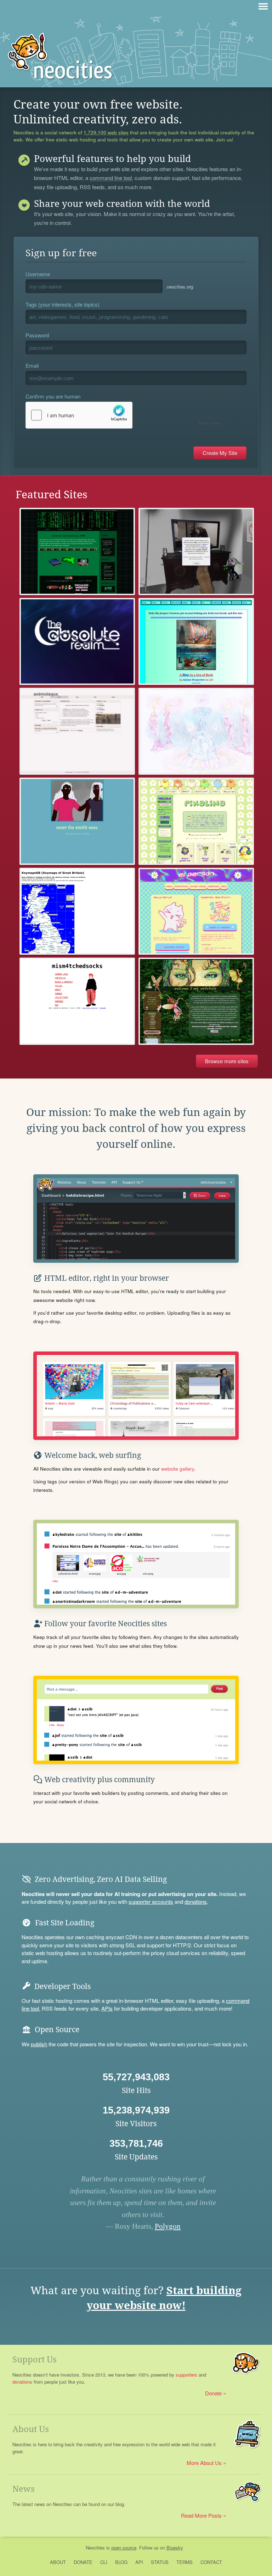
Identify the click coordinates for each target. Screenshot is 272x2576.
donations (196, 1902)
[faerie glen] (196, 1001)
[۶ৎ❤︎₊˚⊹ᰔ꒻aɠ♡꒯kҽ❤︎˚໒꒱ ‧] (196, 731)
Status (160, 2562)
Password (37, 335)
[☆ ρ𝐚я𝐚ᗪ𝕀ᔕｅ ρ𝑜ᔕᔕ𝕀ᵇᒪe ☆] (196, 551)
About (58, 2562)
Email (32, 365)
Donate (213, 2393)
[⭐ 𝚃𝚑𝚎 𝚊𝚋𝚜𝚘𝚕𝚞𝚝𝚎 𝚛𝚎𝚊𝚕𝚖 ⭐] (77, 641)
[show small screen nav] (263, 6)
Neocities (95, 2548)
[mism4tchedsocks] (77, 1001)
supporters (186, 2375)
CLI (104, 2562)
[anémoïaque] (77, 731)
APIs (107, 2008)
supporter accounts (151, 1902)
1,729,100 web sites (106, 133)
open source (124, 2548)
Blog (121, 2562)
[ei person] (196, 911)
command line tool (111, 178)
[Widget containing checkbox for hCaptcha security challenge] (125, 415)
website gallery (178, 1469)
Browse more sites (227, 1061)
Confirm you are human (53, 396)
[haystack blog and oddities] (77, 551)
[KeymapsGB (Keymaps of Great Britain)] (77, 911)
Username (38, 274)
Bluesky (175, 2548)
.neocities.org (179, 287)
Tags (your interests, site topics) (63, 304)
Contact (211, 2562)
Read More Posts (201, 2515)
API (139, 2562)
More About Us (204, 2463)
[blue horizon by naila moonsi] (77, 821)
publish (39, 2044)
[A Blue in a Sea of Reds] (196, 641)
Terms (185, 2562)
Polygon (168, 2226)
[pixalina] (196, 821)
